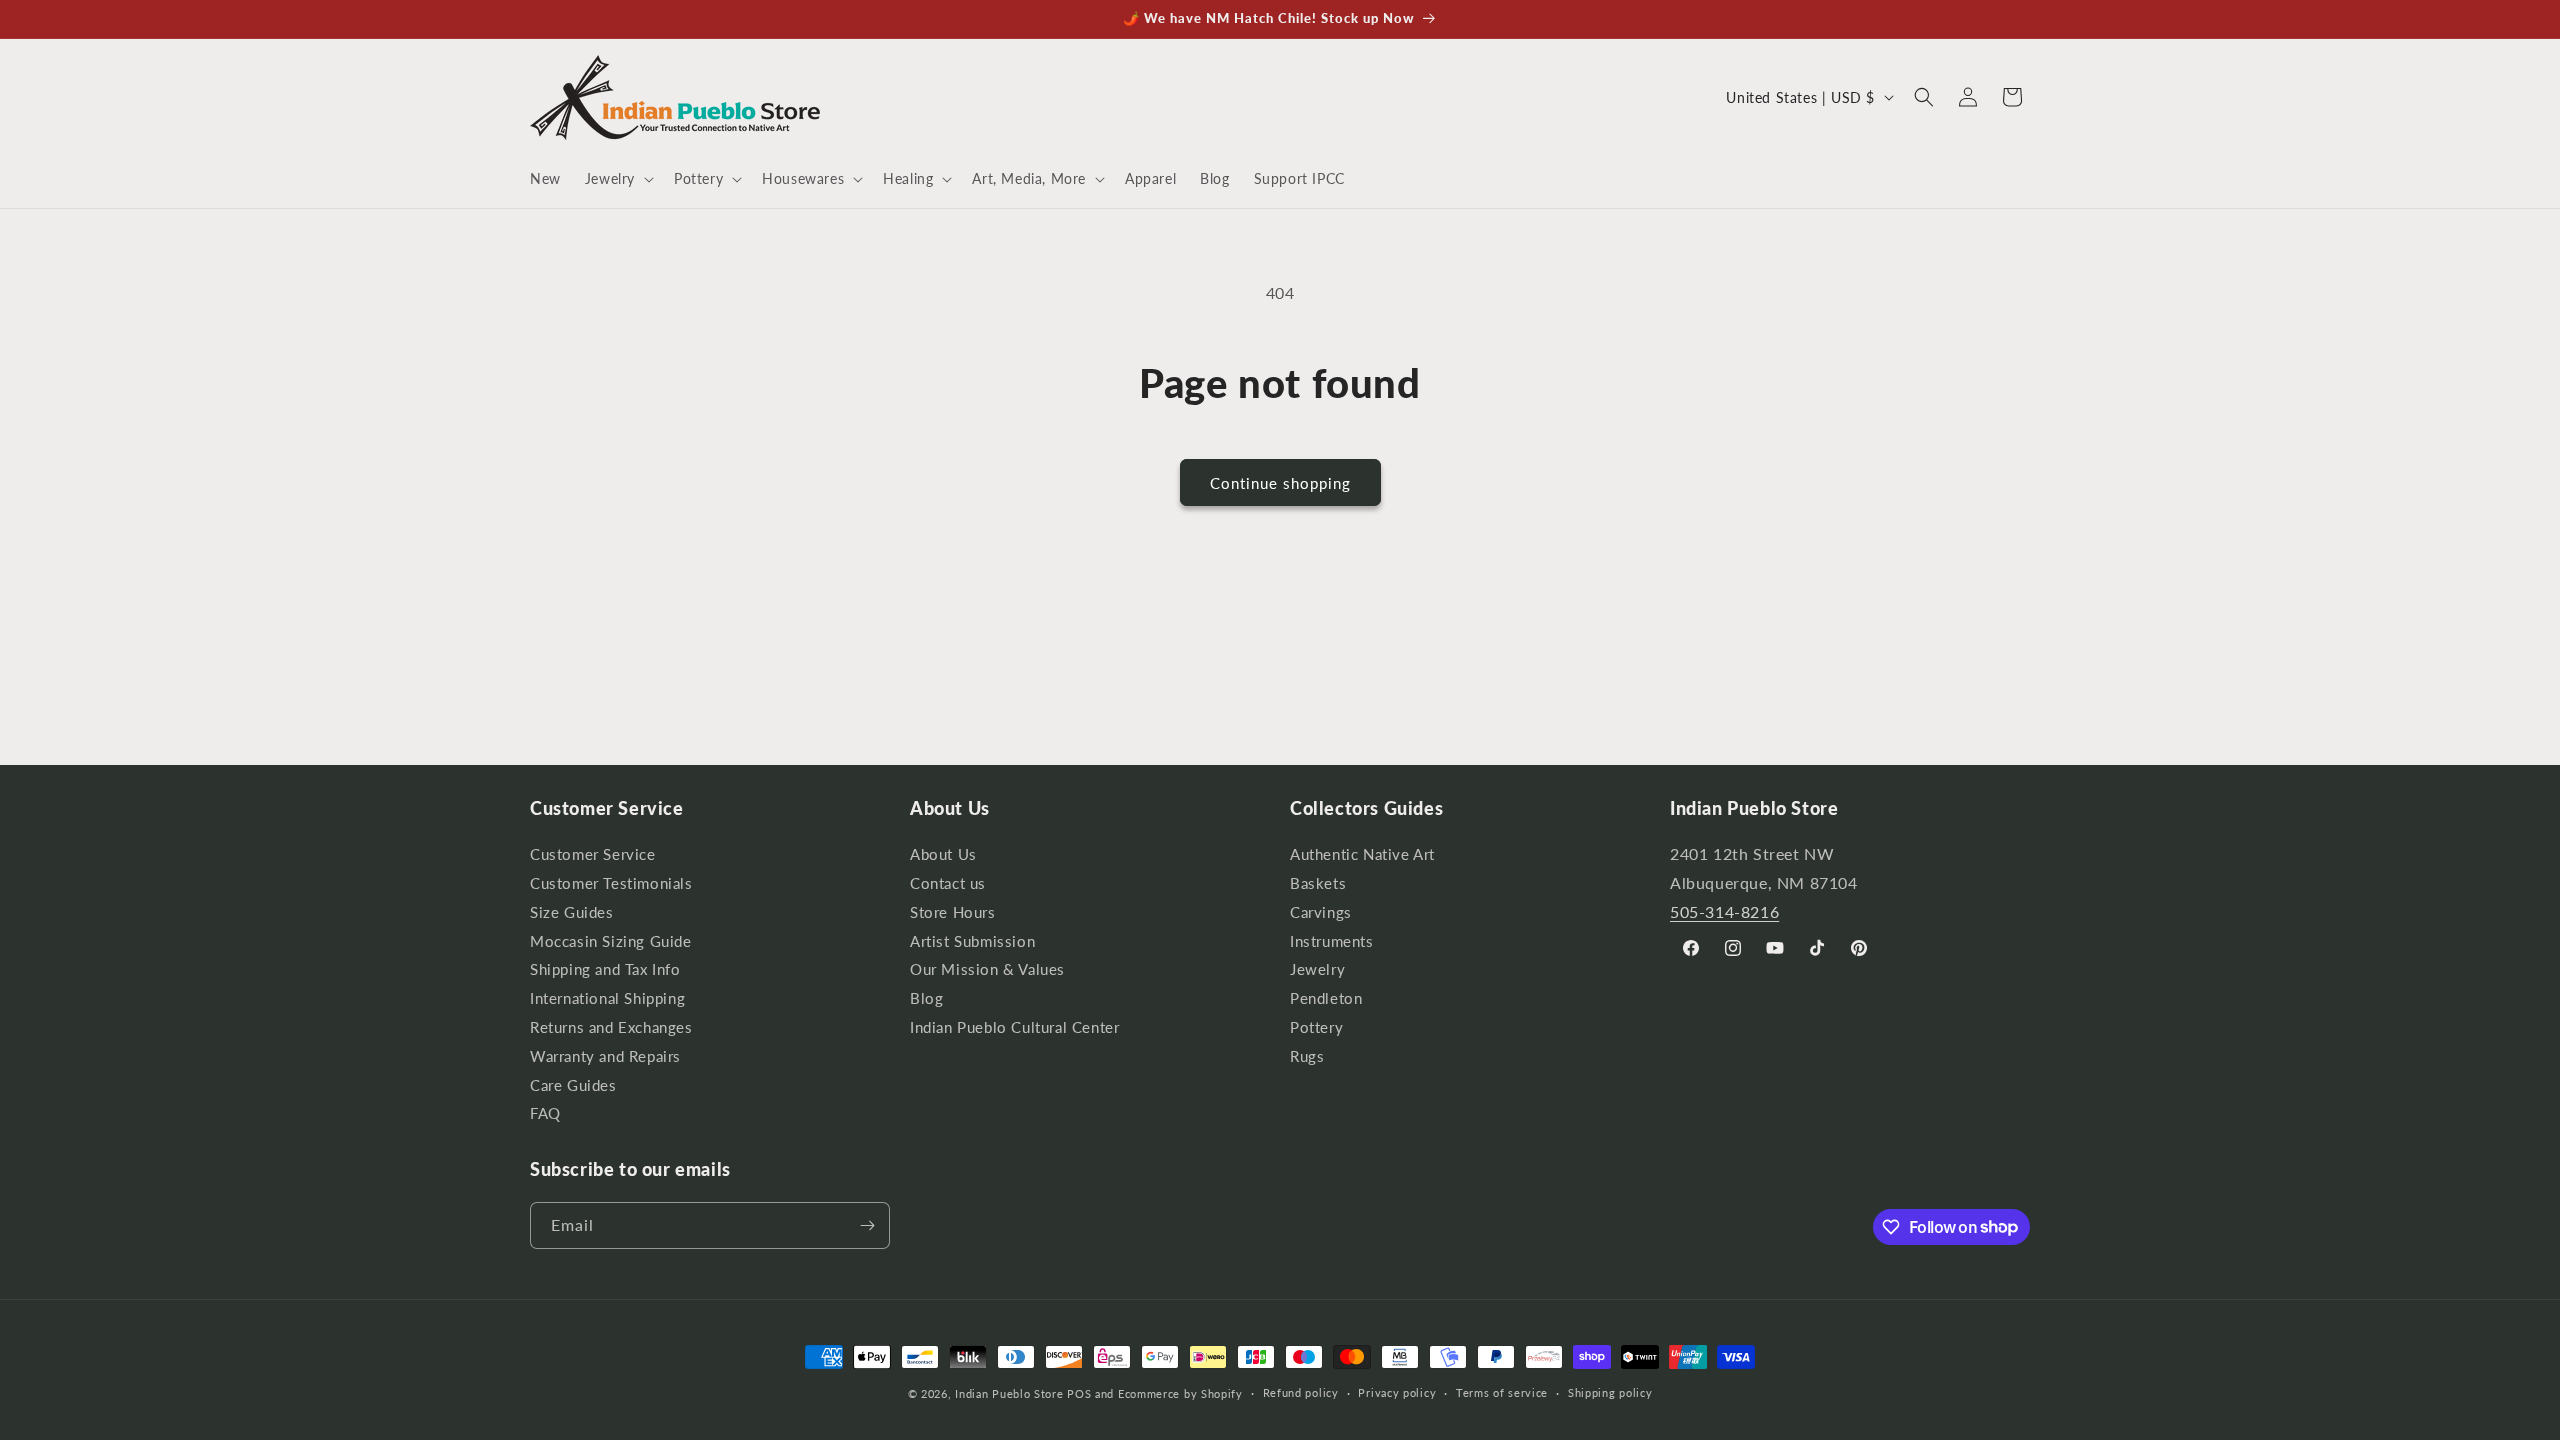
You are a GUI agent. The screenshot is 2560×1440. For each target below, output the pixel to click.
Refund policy (1301, 1392)
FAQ (545, 1113)
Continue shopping (1280, 483)
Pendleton (1326, 998)
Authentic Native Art (1362, 857)
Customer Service (593, 857)
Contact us (948, 883)
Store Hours (953, 912)
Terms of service (1502, 1392)
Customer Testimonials (611, 883)
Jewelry (1317, 969)
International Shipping (607, 998)
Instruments (1332, 941)
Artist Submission (972, 941)
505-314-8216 (1724, 911)
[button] (617, 179)
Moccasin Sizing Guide (611, 941)
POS (1079, 1393)
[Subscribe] (867, 1225)
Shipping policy (1610, 1392)
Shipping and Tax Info (605, 969)
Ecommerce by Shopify (1180, 1393)
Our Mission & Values (987, 969)
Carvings (1321, 912)
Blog (926, 998)
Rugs (1307, 1056)
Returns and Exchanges (611, 1027)
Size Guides (572, 912)
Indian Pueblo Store (1009, 1393)
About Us (943, 857)
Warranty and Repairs (605, 1056)
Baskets (1318, 883)
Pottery (1316, 1027)
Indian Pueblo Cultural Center (1014, 1027)
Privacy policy (1397, 1392)
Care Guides (573, 1085)
